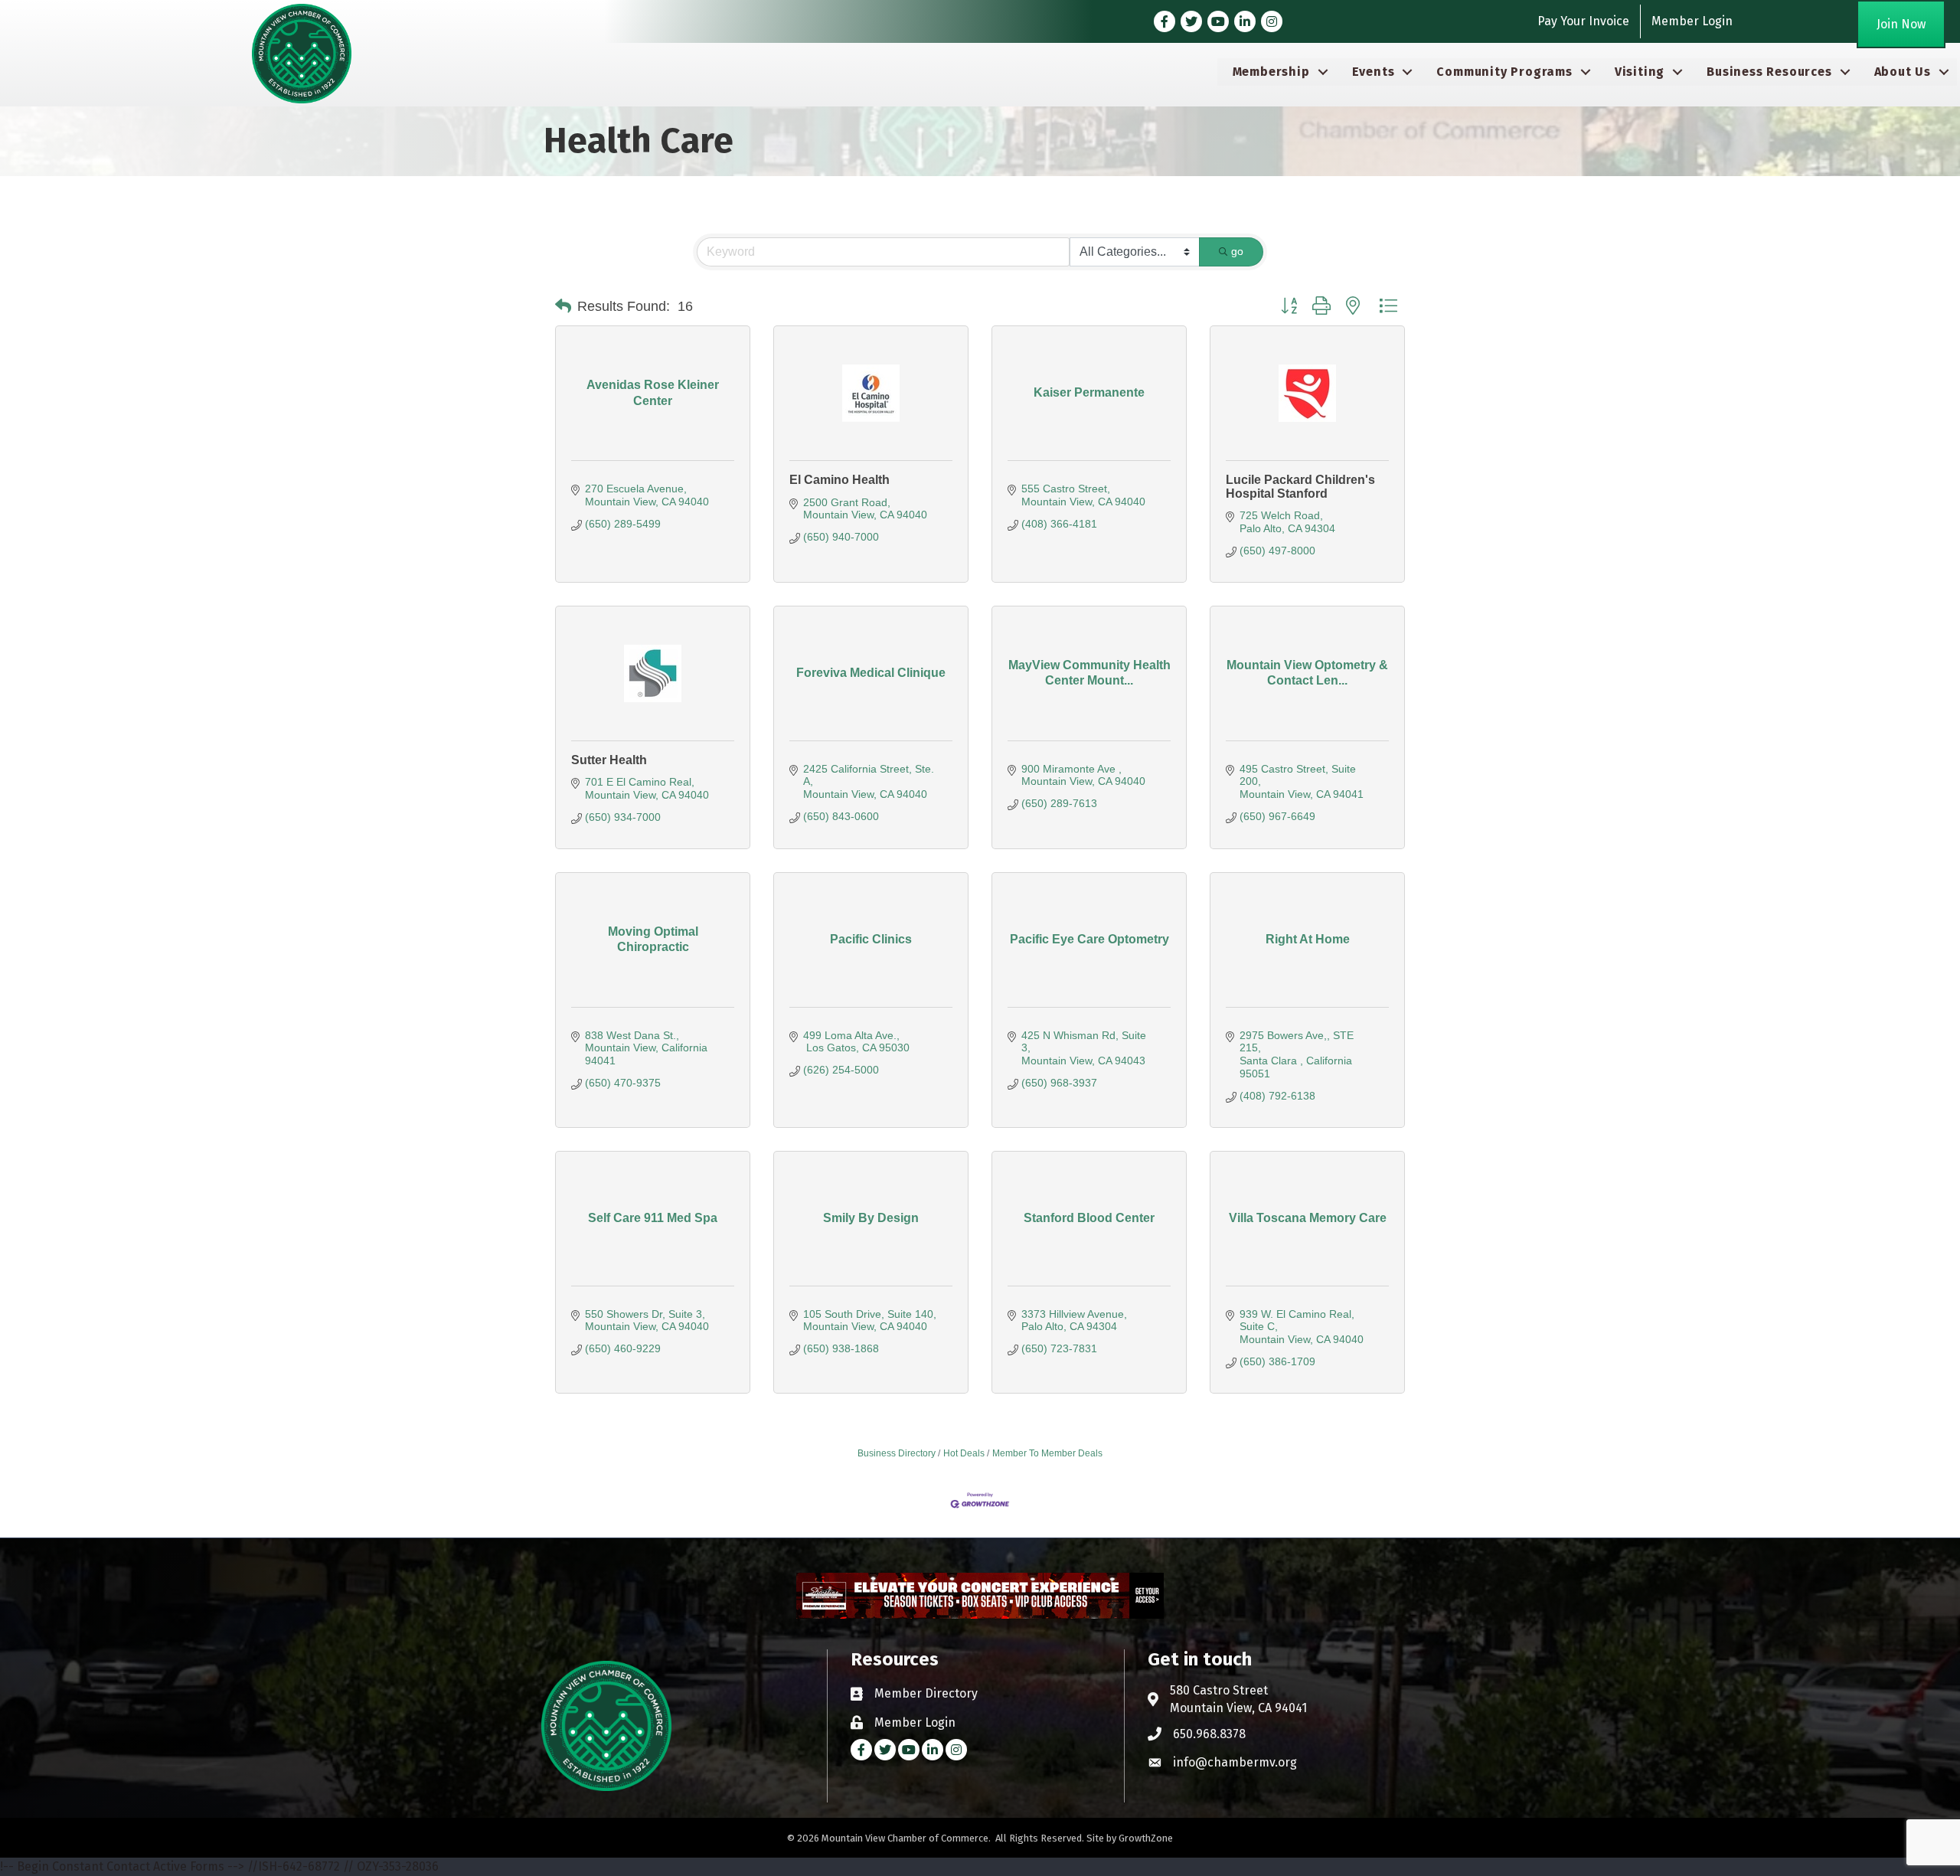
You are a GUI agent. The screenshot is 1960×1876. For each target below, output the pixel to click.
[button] (563, 306)
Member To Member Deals (1047, 1453)
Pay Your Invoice (1583, 21)
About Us (1903, 72)
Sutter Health (609, 760)
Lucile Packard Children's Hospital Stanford (1300, 487)
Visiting (1640, 72)
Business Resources (1769, 72)
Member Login (1692, 21)
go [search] (1237, 251)
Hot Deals (964, 1453)
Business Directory (897, 1453)
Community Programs (1504, 72)
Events (1374, 72)
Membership (1271, 72)
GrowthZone (1146, 1838)
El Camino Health (840, 480)
